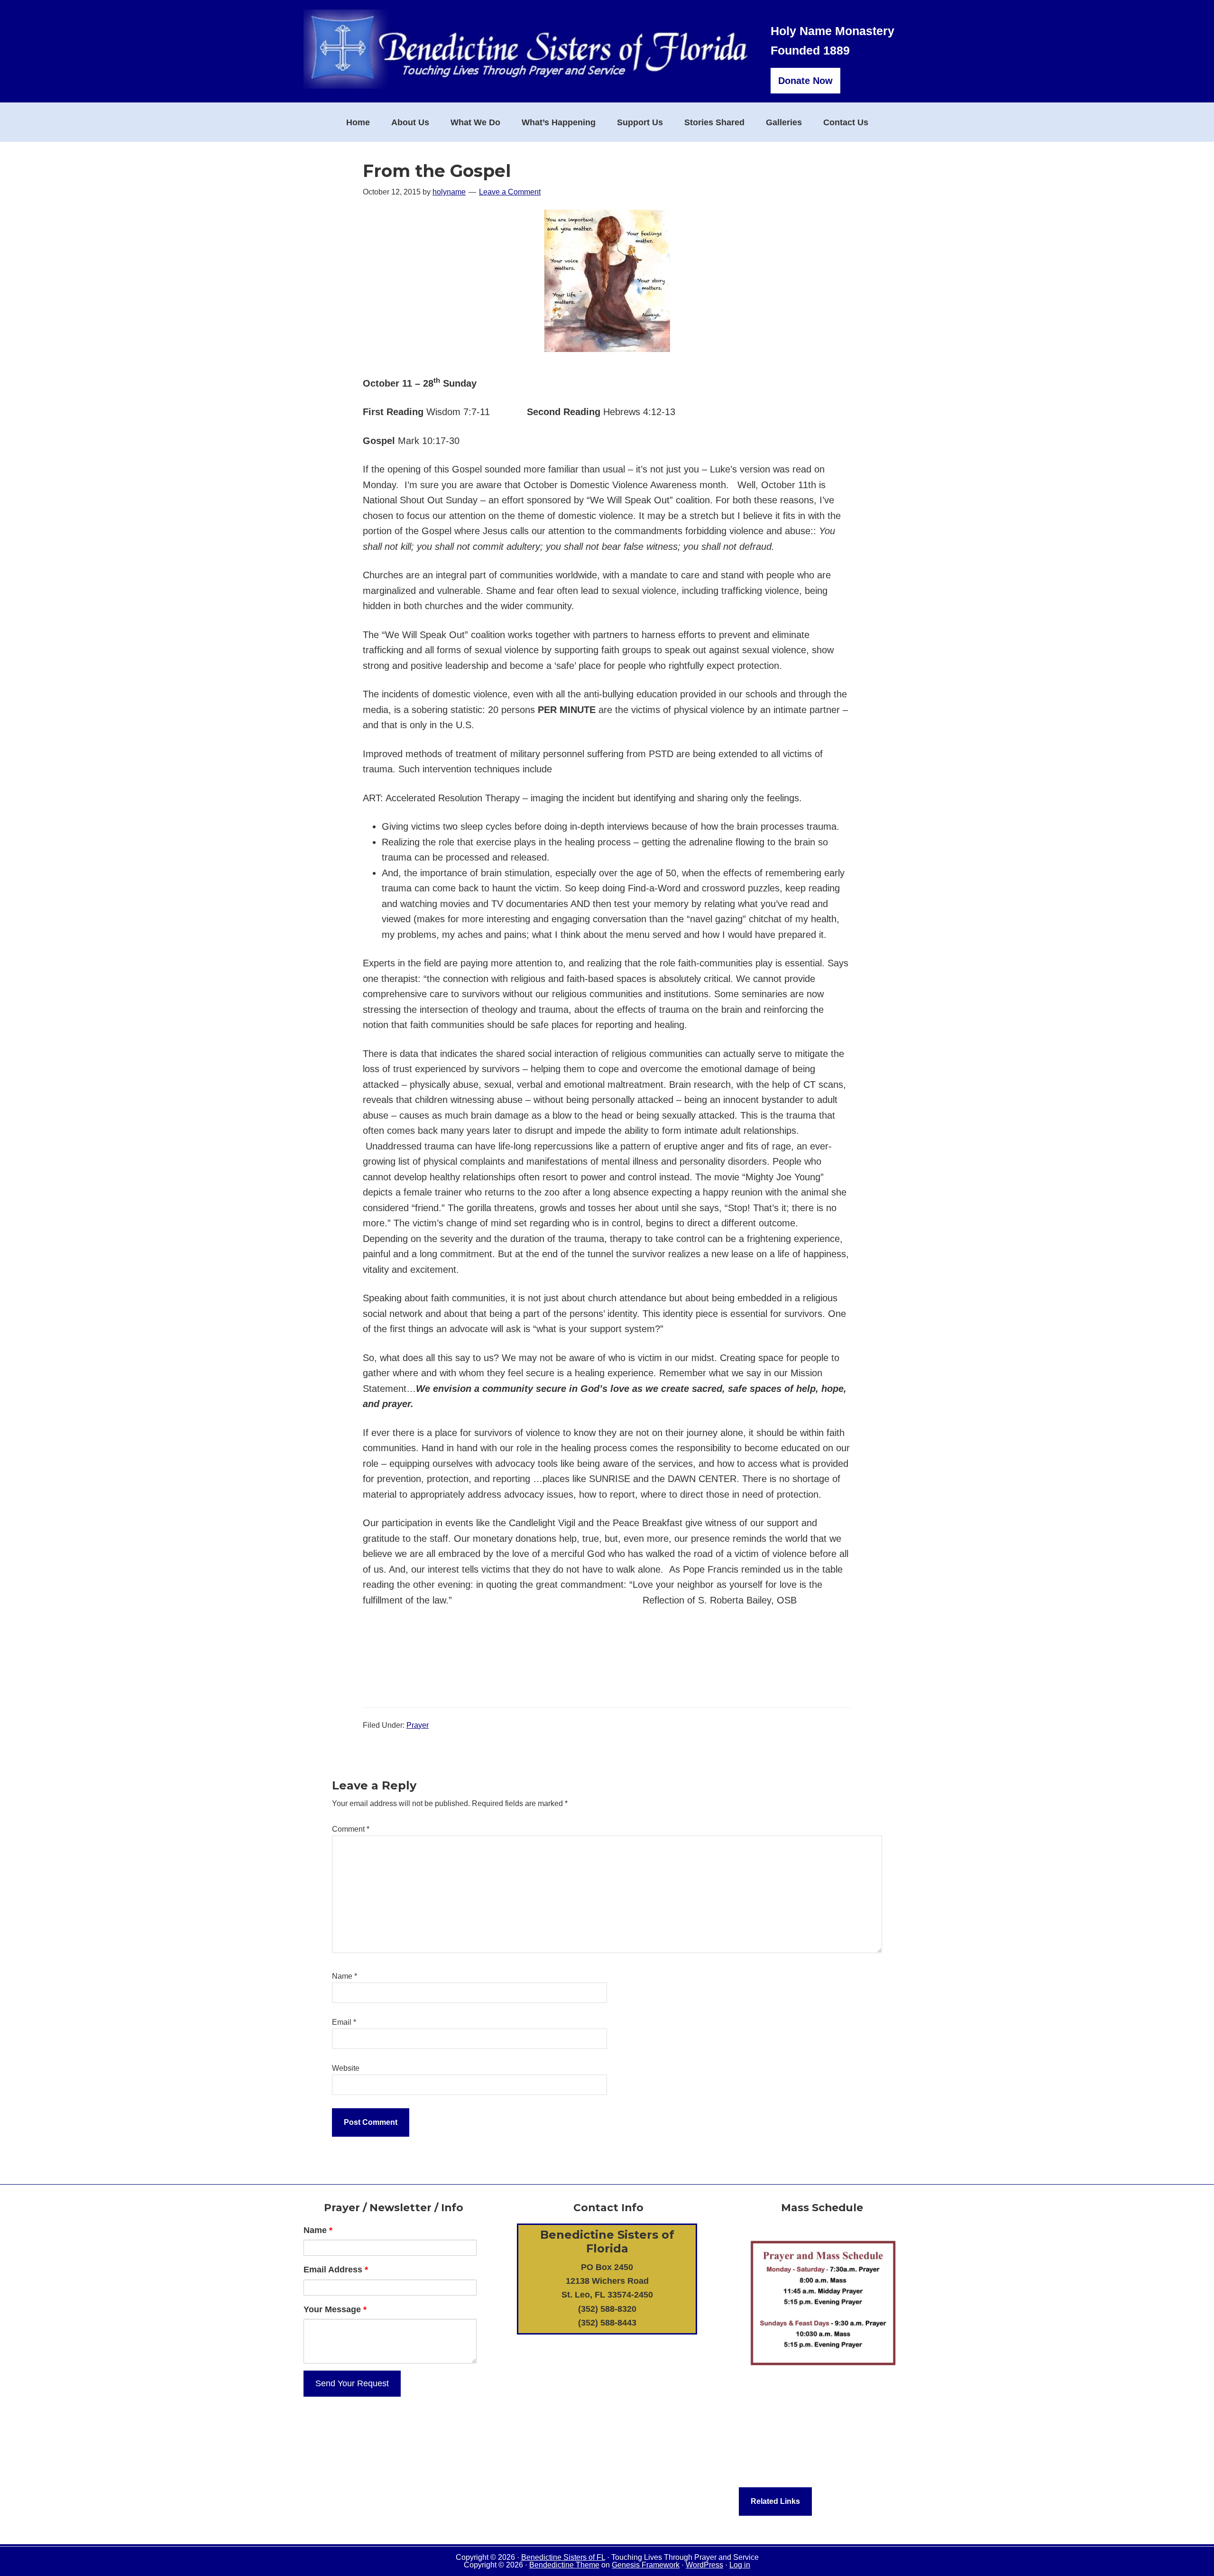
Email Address (336, 2270)
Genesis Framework (646, 2565)
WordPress (704, 2565)
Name (345, 1976)
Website (346, 2068)
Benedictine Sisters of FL (563, 2557)
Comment (351, 1829)
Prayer (418, 1725)
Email (344, 2022)
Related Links (775, 2501)
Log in (740, 2565)
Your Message (335, 2309)
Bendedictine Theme (564, 2565)
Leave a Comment (510, 192)
